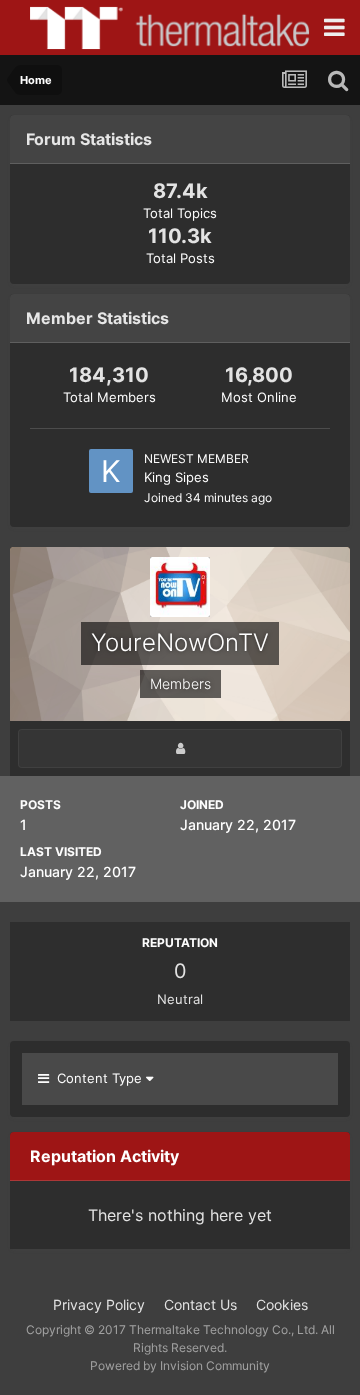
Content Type (97, 1078)
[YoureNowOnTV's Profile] (180, 748)
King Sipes (176, 477)
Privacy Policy (99, 1304)
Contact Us (200, 1304)
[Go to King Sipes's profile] (111, 471)
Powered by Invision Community (180, 1365)
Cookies (282, 1304)
